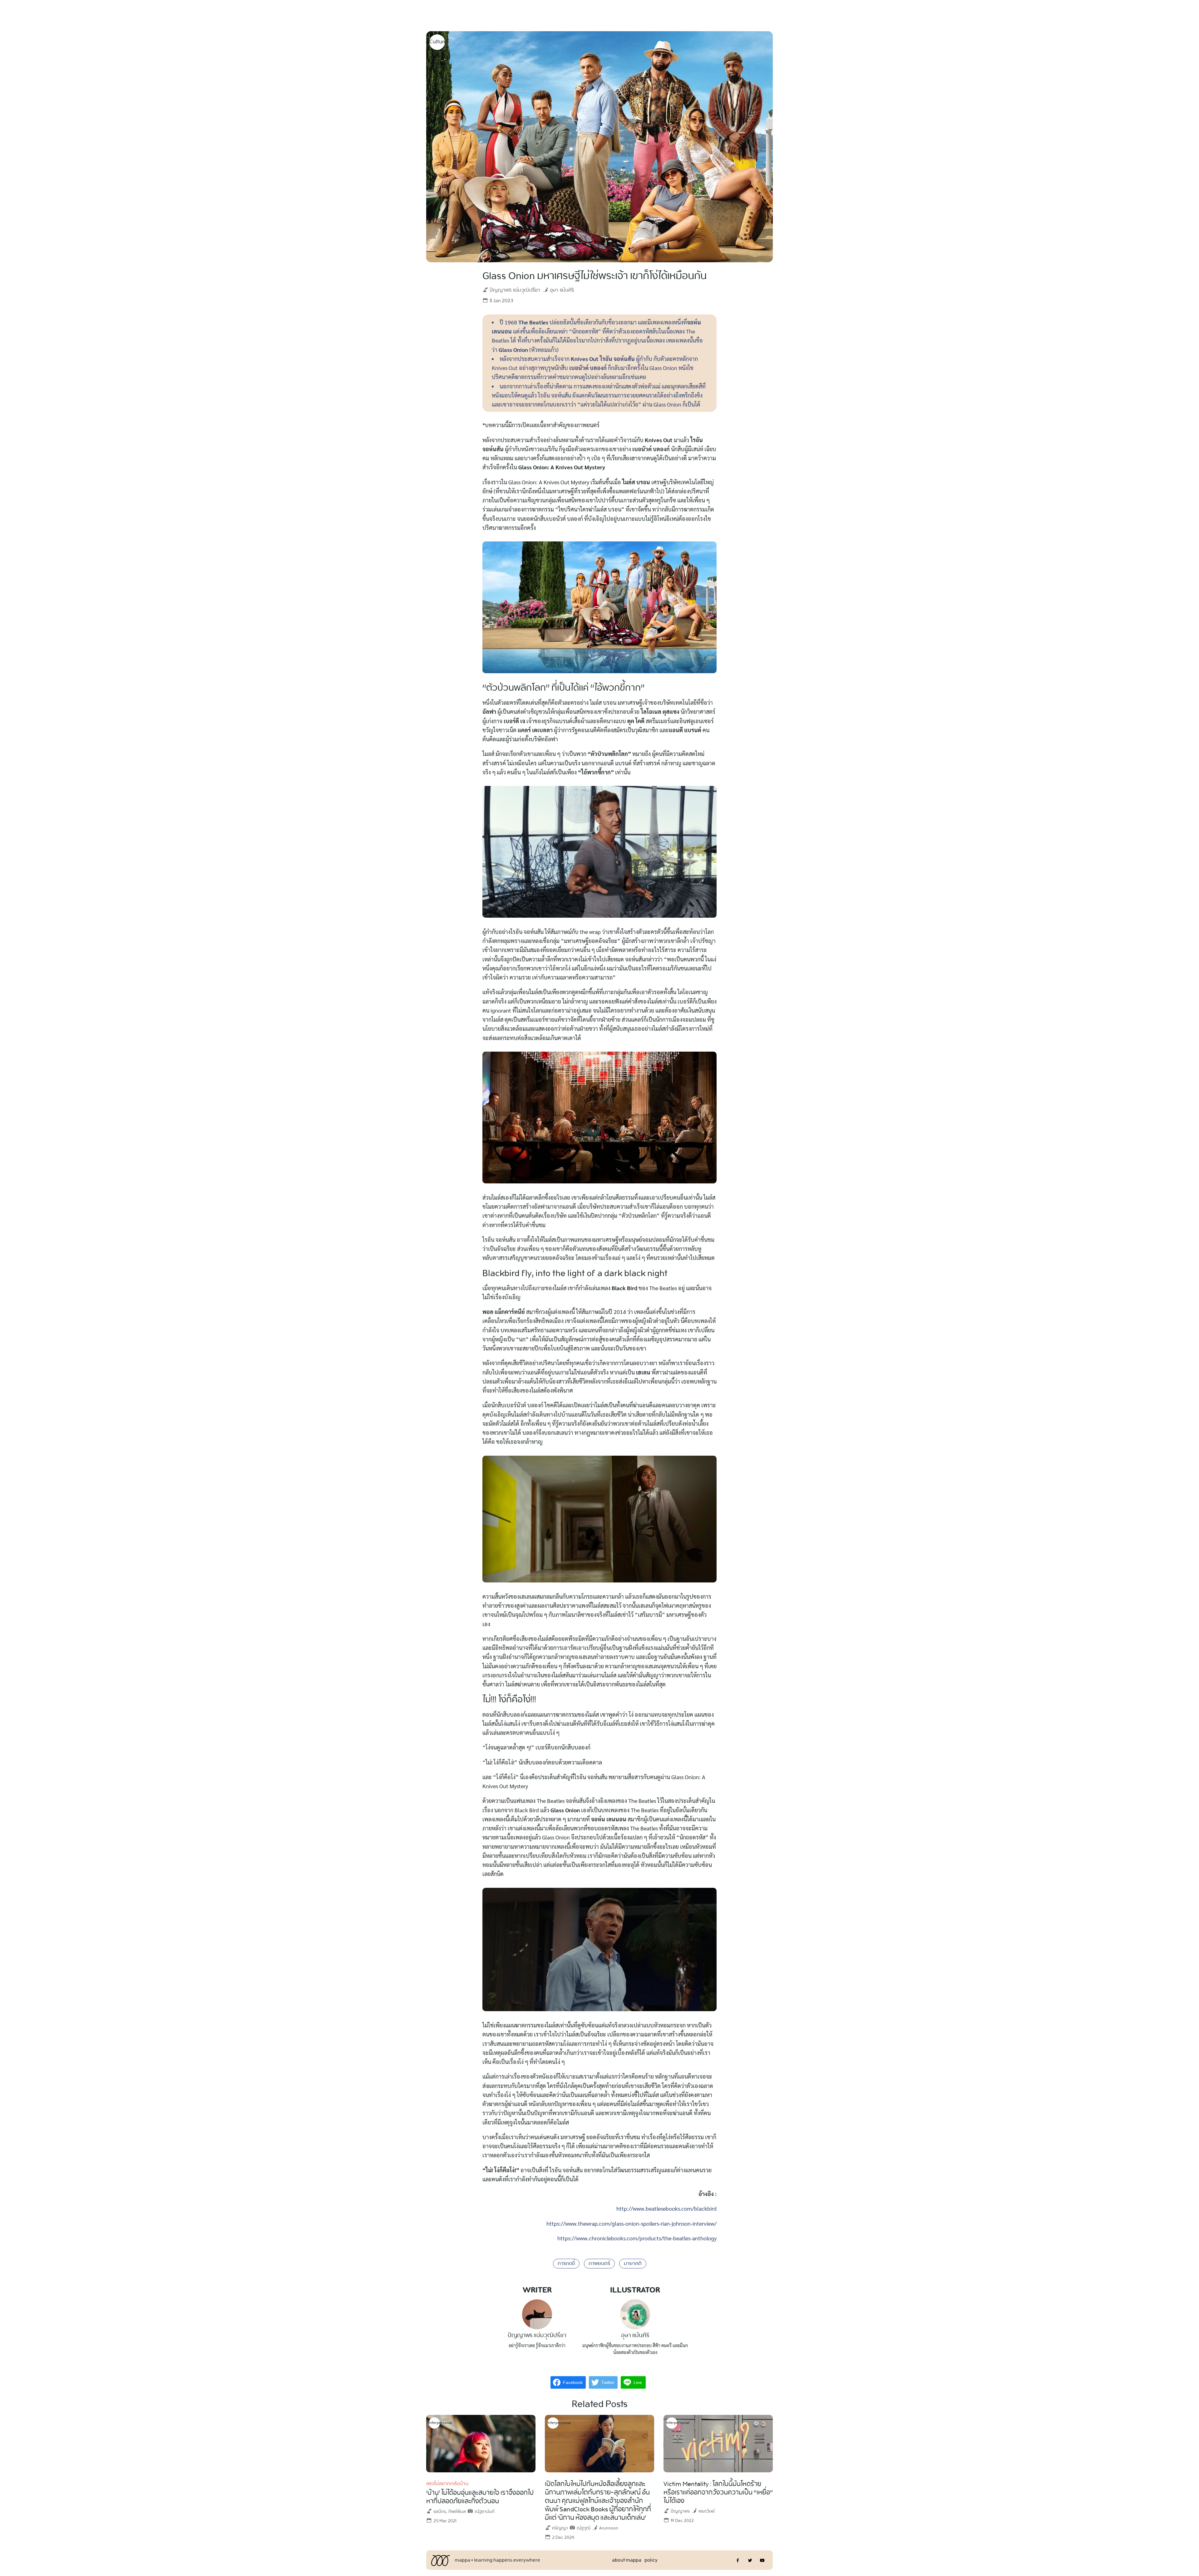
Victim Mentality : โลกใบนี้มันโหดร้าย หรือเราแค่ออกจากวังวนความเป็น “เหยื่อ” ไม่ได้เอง (718, 2493)
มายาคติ (633, 2264)
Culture (437, 42)
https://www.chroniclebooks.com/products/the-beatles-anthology (637, 2238)
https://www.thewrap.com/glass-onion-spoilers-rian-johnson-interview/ (632, 2223)
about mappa (627, 2560)
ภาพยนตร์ (599, 2264)
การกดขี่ (566, 2264)
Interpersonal (434, 2423)
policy (651, 2560)
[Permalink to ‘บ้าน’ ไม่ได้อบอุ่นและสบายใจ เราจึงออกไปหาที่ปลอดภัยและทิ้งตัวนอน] (481, 2443)
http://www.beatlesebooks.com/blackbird (666, 2208)
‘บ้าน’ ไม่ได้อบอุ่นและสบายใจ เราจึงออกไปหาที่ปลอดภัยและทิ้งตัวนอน (480, 2497)
